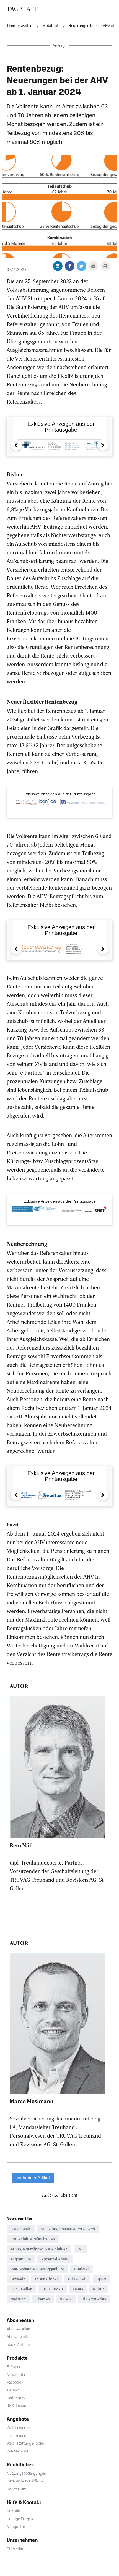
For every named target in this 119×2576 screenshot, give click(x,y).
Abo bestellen (18, 2329)
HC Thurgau (53, 2289)
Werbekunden (19, 2451)
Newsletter (16, 2374)
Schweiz (18, 2279)
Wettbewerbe (18, 2428)
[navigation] (16, 26)
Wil (81, 2249)
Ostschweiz (21, 2229)
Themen (43, 2299)
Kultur (98, 2289)
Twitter (13, 2390)
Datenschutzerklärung (26, 2481)
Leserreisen (16, 2435)
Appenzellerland (55, 2259)
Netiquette (16, 2526)
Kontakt (14, 2511)
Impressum (17, 2489)
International (46, 2279)
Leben (78, 2289)
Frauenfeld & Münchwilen (33, 2239)
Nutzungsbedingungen (26, 2473)
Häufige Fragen (20, 2519)
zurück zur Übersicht (59, 2195)
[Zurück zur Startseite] (22, 9)
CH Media (15, 2549)
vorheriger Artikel (33, 2178)
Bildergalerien (94, 2299)
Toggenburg (21, 2259)
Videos (66, 2299)
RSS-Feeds (16, 2405)
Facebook (15, 2382)
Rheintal (82, 2269)
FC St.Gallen (21, 2289)
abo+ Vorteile (18, 2344)
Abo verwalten (19, 2337)
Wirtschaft (77, 2279)
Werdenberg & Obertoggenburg (37, 2269)
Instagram (16, 2398)
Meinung (18, 2299)
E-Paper (14, 2367)
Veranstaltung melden (26, 2443)
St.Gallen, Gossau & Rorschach (68, 2229)
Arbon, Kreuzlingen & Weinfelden (39, 2249)
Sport (101, 2279)
